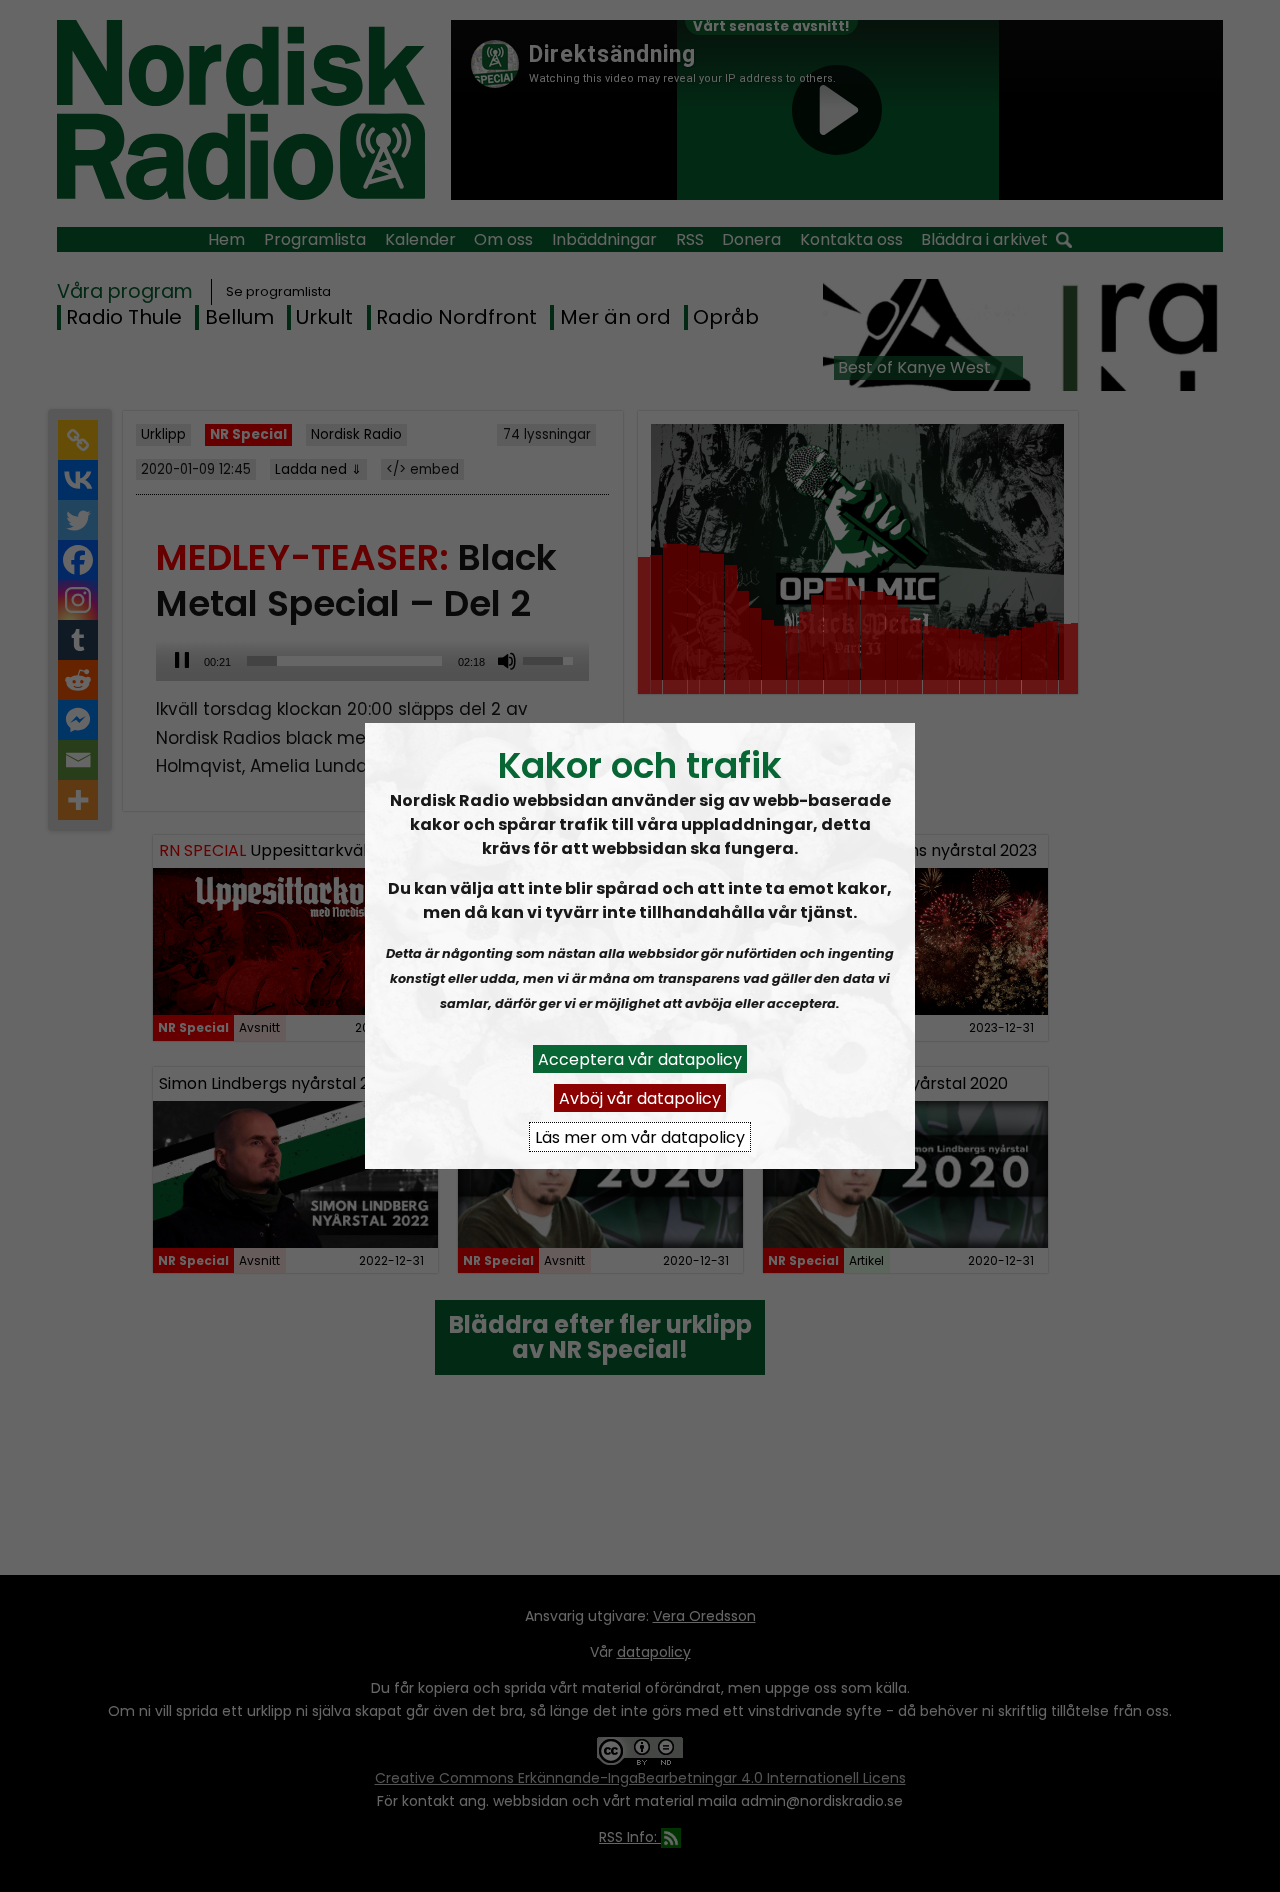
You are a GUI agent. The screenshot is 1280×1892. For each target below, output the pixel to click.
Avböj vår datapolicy (640, 1097)
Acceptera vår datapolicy (640, 1058)
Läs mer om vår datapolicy (640, 1136)
